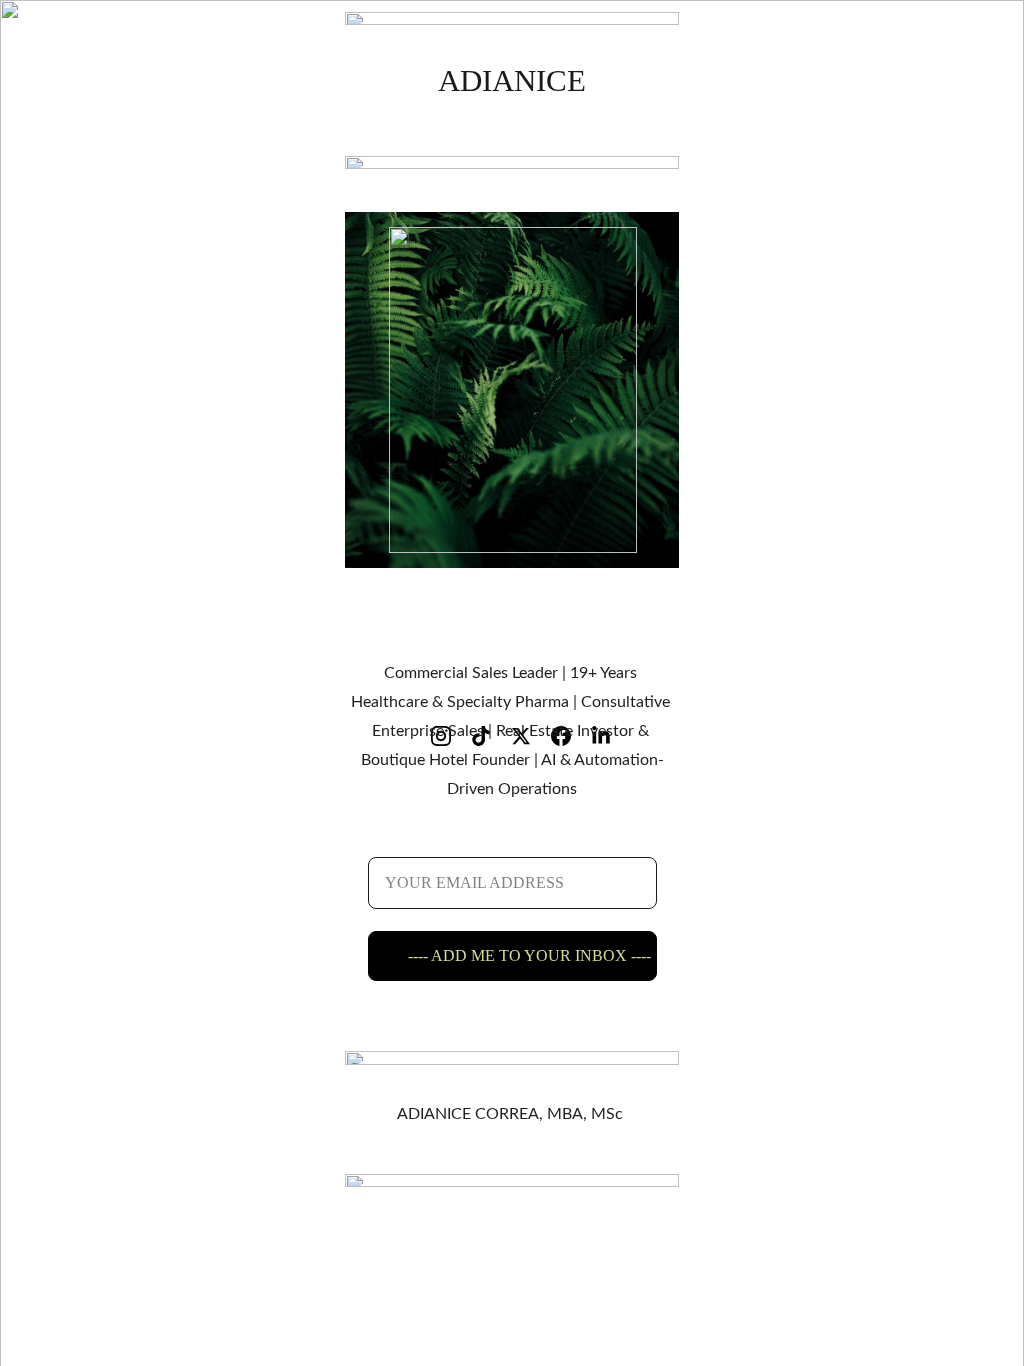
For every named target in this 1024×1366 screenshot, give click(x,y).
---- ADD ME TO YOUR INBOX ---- (529, 955)
